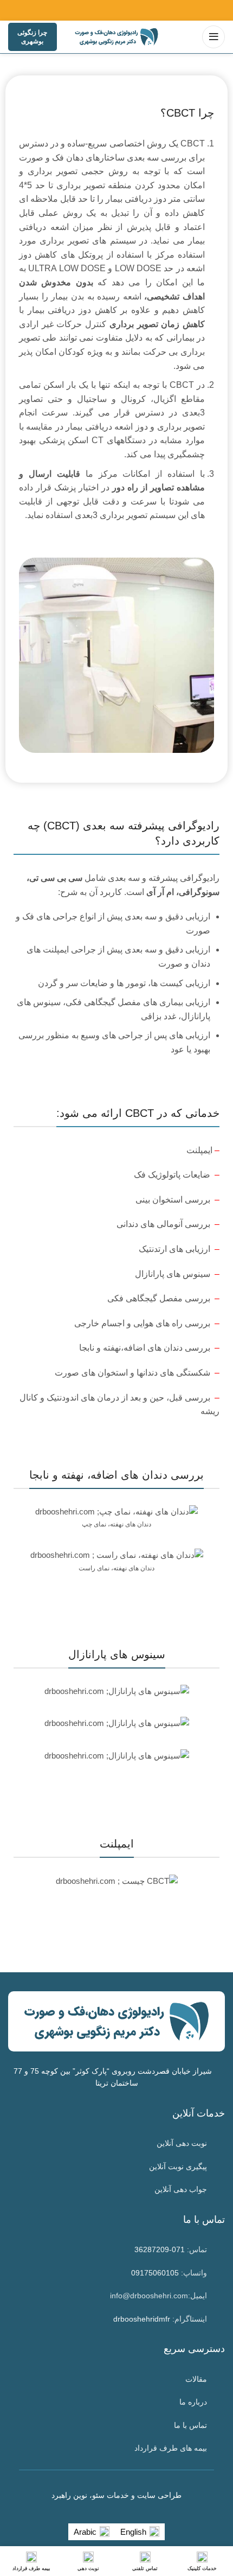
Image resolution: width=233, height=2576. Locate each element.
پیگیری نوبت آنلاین (178, 2166)
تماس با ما (190, 2425)
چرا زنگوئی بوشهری (32, 37)
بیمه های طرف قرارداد (171, 2448)
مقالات (196, 2379)
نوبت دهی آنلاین (182, 2143)
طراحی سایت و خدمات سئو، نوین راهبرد (116, 2495)
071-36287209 (160, 2249)
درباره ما (193, 2402)
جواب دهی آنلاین (181, 2189)
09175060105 (155, 2273)
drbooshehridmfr (142, 2319)
